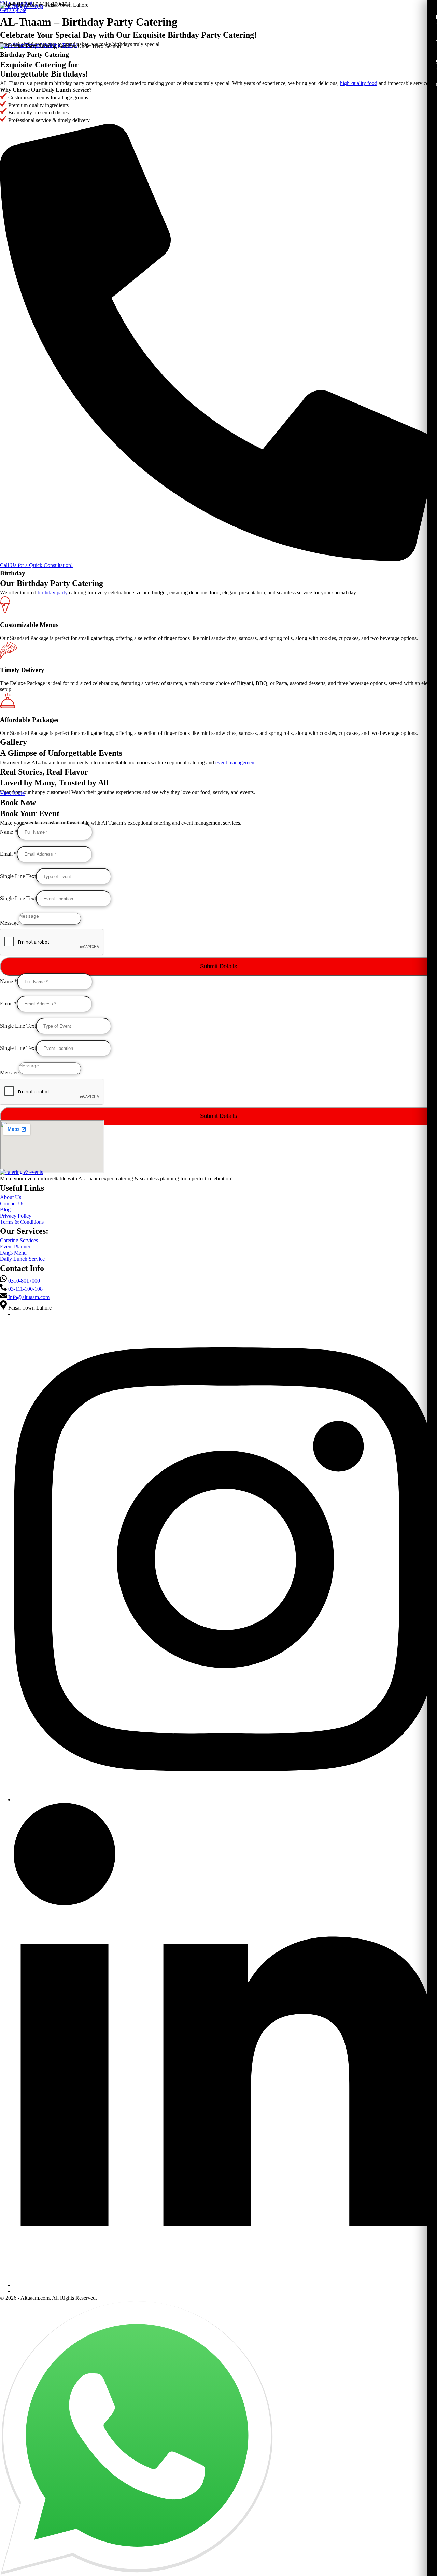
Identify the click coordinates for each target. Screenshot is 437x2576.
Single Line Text (18, 876)
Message (9, 923)
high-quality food (359, 83)
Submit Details (219, 966)
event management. (236, 762)
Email (8, 854)
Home (17, 8)
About (41, 8)
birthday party (53, 593)
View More (12, 793)
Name (9, 832)
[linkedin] (225, 2285)
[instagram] (225, 1800)
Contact (103, 8)
